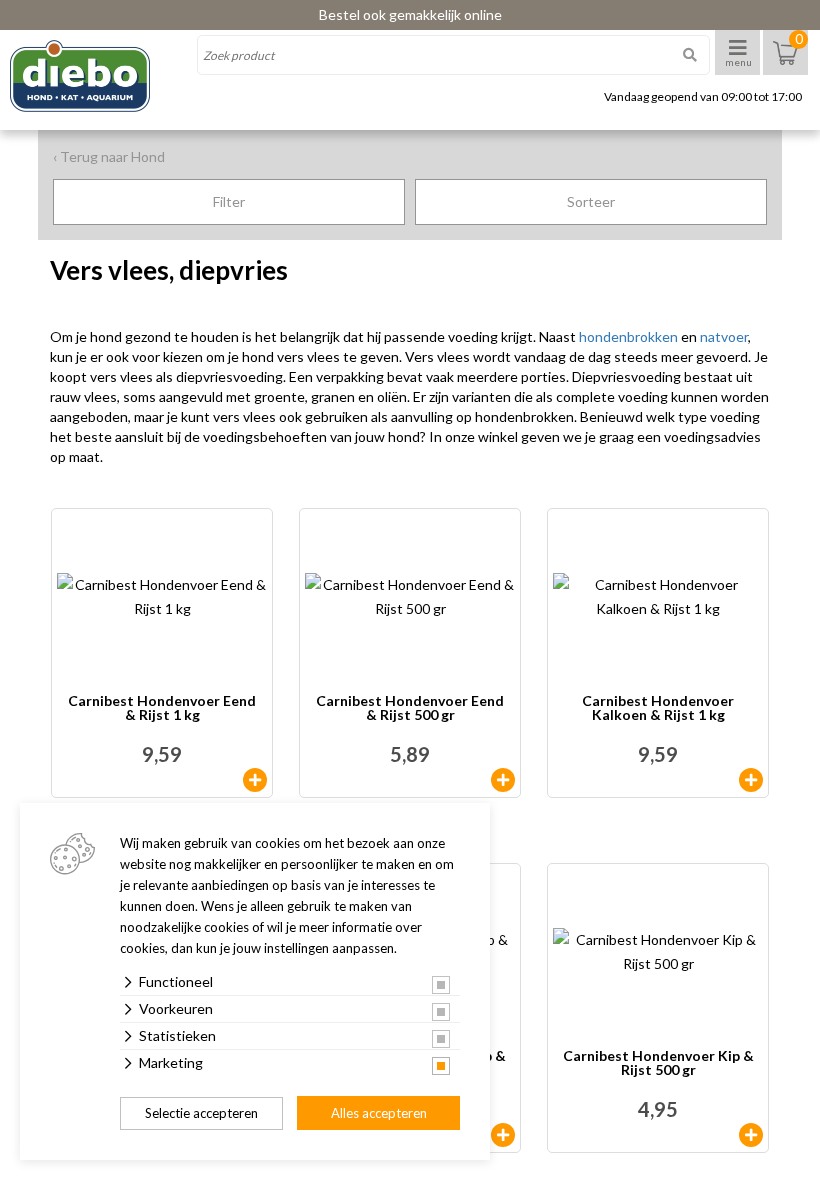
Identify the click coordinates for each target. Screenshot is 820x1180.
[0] (785, 62)
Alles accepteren (379, 1113)
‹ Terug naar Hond (109, 156)
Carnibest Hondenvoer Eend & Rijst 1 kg (162, 708)
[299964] (751, 780)
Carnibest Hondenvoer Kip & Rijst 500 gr (658, 1063)
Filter (229, 201)
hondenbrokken (628, 336)
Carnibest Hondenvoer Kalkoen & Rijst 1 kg (658, 708)
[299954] (503, 1135)
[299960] (255, 780)
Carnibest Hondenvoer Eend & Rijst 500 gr (410, 708)
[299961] (503, 780)
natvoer (724, 336)
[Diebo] (97, 76)
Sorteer (591, 201)
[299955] (751, 1135)
